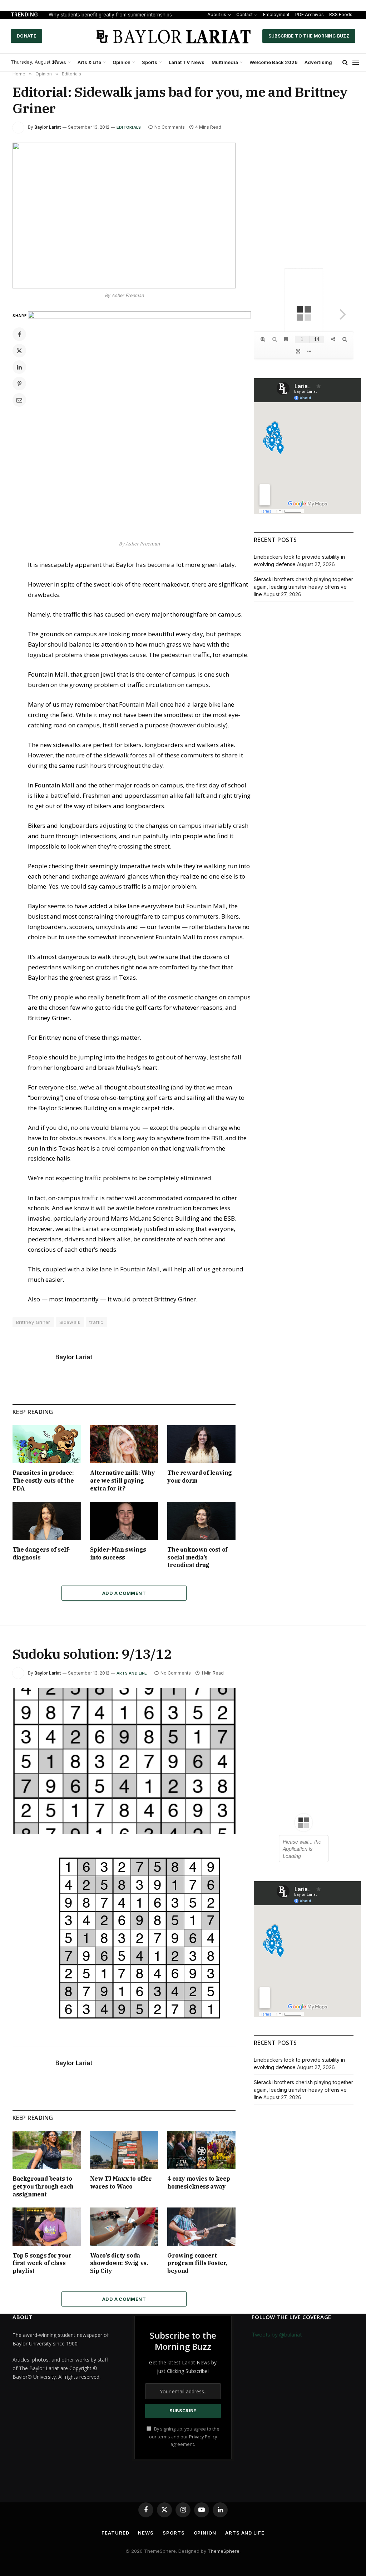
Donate (26, 36)
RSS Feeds (337, 15)
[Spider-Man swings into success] (124, 1521)
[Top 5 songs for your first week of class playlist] (47, 2227)
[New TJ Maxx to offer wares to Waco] (124, 2150)
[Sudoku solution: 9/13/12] (124, 1761)
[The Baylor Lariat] (174, 36)
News (60, 62)
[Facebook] (19, 334)
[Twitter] (19, 351)
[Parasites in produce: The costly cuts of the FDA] (47, 1444)
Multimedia (225, 62)
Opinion (122, 62)
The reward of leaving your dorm (200, 1477)
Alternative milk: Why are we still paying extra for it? (123, 1480)
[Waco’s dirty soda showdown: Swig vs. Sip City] (124, 2227)
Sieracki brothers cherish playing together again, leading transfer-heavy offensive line (303, 587)
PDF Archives (308, 15)
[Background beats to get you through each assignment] (47, 2150)
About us (218, 15)
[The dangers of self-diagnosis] (47, 1521)
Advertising (318, 62)
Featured (115, 2533)
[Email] (19, 400)
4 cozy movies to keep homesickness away (199, 2182)
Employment (279, 14)
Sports (150, 62)
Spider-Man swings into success (118, 1553)
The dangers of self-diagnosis (41, 1553)
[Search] (345, 62)
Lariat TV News (187, 62)
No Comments (170, 127)
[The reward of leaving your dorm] (201, 1444)
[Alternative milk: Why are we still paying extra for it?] (124, 1444)
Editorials (129, 127)
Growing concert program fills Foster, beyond (197, 2263)
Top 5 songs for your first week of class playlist (42, 2263)
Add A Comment (124, 1593)
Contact (248, 14)
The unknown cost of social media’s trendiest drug (197, 1557)
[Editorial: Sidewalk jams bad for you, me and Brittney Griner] (124, 216)
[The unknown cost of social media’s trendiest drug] (201, 1521)
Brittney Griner (33, 1322)
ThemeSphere (224, 2551)
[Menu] (356, 62)
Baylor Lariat (48, 127)
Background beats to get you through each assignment (43, 2186)
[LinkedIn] (19, 367)
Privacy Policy (203, 2437)
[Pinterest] (19, 384)
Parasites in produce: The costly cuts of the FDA (43, 1480)
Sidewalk (70, 1322)
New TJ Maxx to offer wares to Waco (121, 2182)
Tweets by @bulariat (277, 2335)
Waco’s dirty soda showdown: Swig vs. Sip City (119, 2263)
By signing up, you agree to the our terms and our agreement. (184, 2437)
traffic (97, 1322)
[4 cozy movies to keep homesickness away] (201, 2150)
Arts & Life (89, 62)
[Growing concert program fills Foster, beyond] (201, 2227)
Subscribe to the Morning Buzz (309, 36)
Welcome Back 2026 (274, 62)
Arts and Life (132, 1673)
